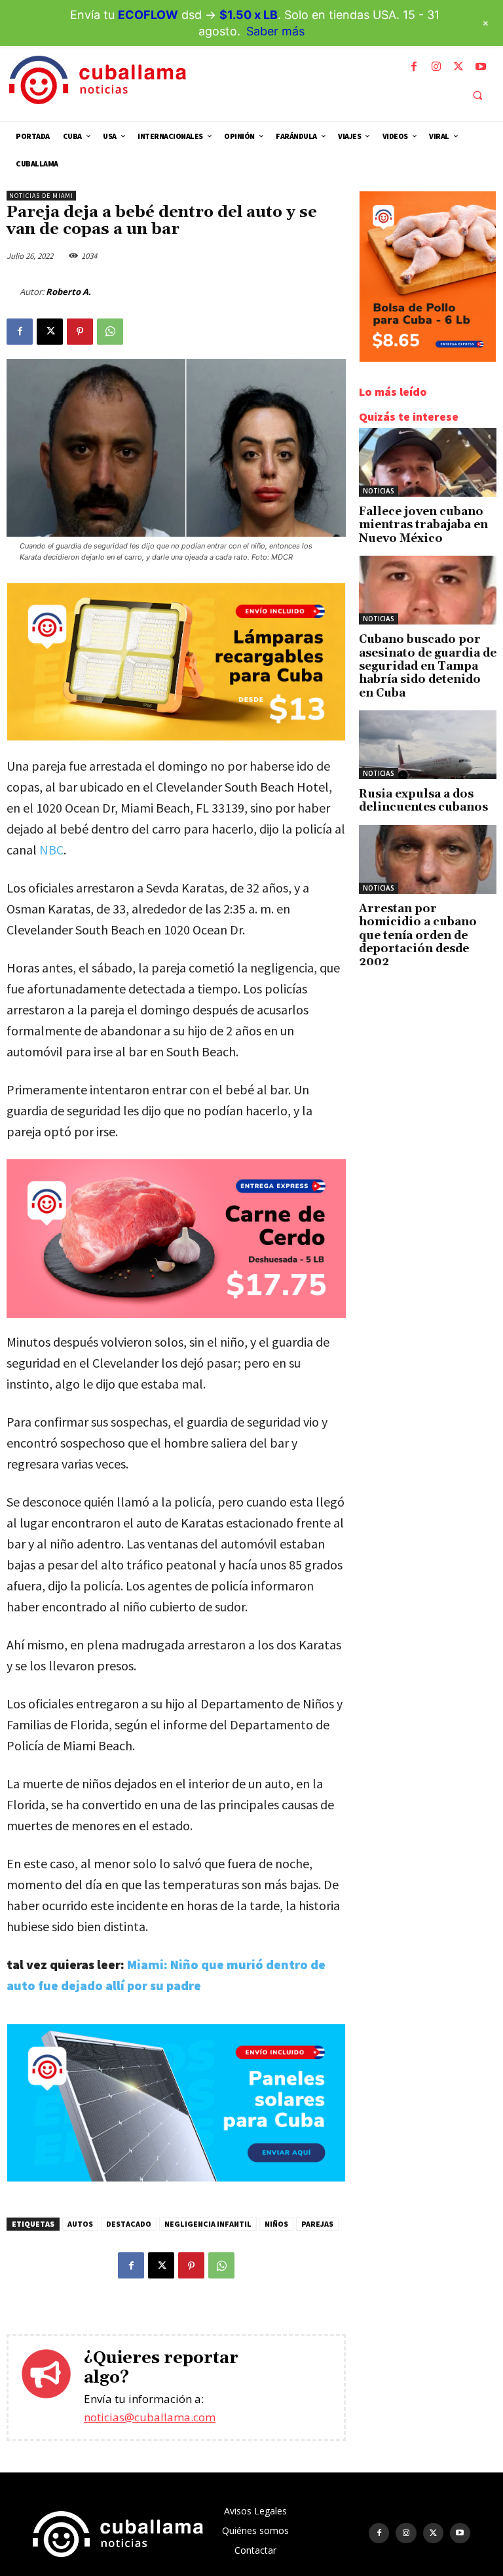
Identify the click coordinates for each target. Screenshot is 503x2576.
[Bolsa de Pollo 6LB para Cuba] (428, 358)
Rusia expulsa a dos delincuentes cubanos (423, 801)
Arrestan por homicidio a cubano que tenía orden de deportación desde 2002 (418, 936)
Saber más (275, 31)
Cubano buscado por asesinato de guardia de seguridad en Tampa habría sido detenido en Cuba (428, 666)
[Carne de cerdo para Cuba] (176, 1239)
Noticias (379, 491)
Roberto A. (68, 292)
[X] (458, 67)
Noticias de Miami (41, 196)
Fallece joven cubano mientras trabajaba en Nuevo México (423, 525)
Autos (80, 2224)
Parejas (317, 2224)
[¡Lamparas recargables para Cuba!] (176, 737)
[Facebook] (414, 67)
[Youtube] (481, 67)
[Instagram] (436, 67)
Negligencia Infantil (208, 2224)
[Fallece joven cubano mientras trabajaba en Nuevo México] (428, 462)
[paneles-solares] (176, 2178)
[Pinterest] (80, 332)
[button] (477, 95)
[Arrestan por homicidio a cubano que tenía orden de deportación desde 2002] (428, 859)
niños (276, 2224)
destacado (129, 2224)
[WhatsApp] (110, 332)
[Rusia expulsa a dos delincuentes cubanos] (428, 745)
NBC (51, 850)
